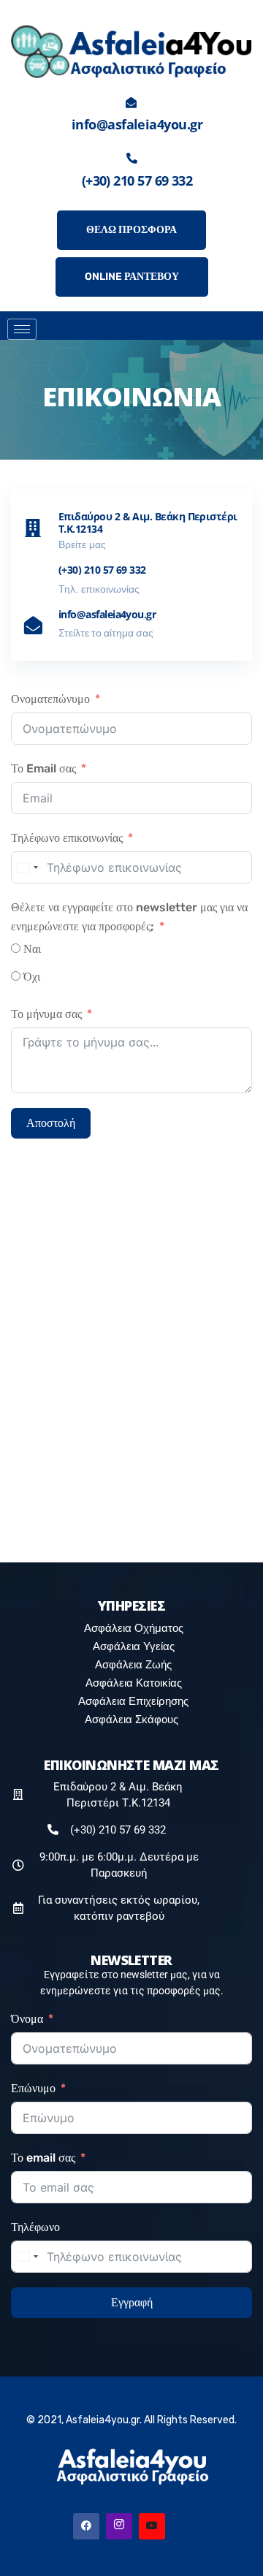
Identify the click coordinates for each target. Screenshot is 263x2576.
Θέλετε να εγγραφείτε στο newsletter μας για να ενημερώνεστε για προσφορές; (129, 917)
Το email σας (43, 2158)
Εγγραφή (132, 2302)
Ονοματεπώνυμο (50, 699)
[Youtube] (152, 2526)
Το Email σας (43, 768)
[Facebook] (86, 2526)
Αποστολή (51, 1123)
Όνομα (27, 2019)
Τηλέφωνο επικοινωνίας (67, 838)
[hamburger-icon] (22, 329)
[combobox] (27, 867)
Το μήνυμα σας (46, 1014)
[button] (228, 322)
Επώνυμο (33, 2088)
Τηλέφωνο (35, 2227)
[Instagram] (119, 2526)
